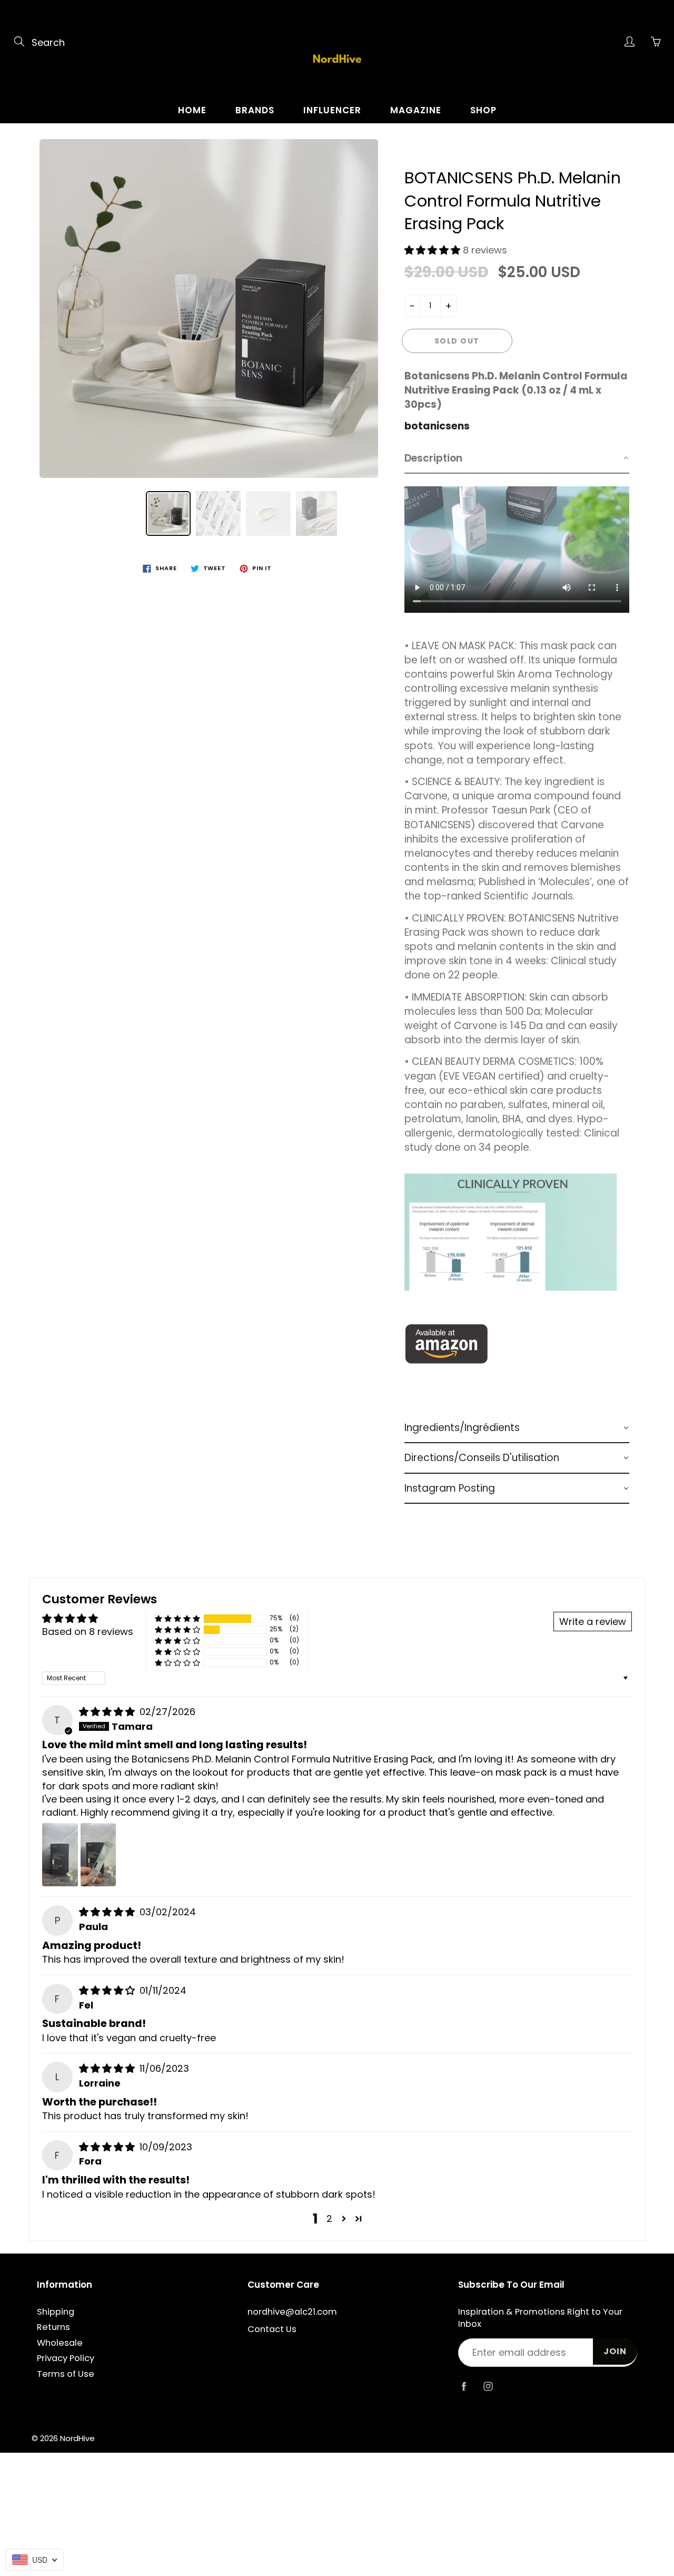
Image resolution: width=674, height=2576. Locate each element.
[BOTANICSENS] (447, 1343)
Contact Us (272, 2329)
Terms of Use (66, 2374)
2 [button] (329, 2219)
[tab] (517, 459)
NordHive (77, 2438)
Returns (53, 2327)
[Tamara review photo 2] (98, 1855)
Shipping (56, 2312)
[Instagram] (488, 2387)
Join (615, 2351)
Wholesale (60, 2343)
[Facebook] (464, 2387)
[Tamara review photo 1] (60, 1855)
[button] (434, 250)
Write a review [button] (593, 1622)
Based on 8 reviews (88, 1632)
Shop (483, 110)
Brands (255, 110)
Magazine (416, 110)
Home (192, 110)
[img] (108, 1712)
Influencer (332, 110)
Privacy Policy (66, 2358)
